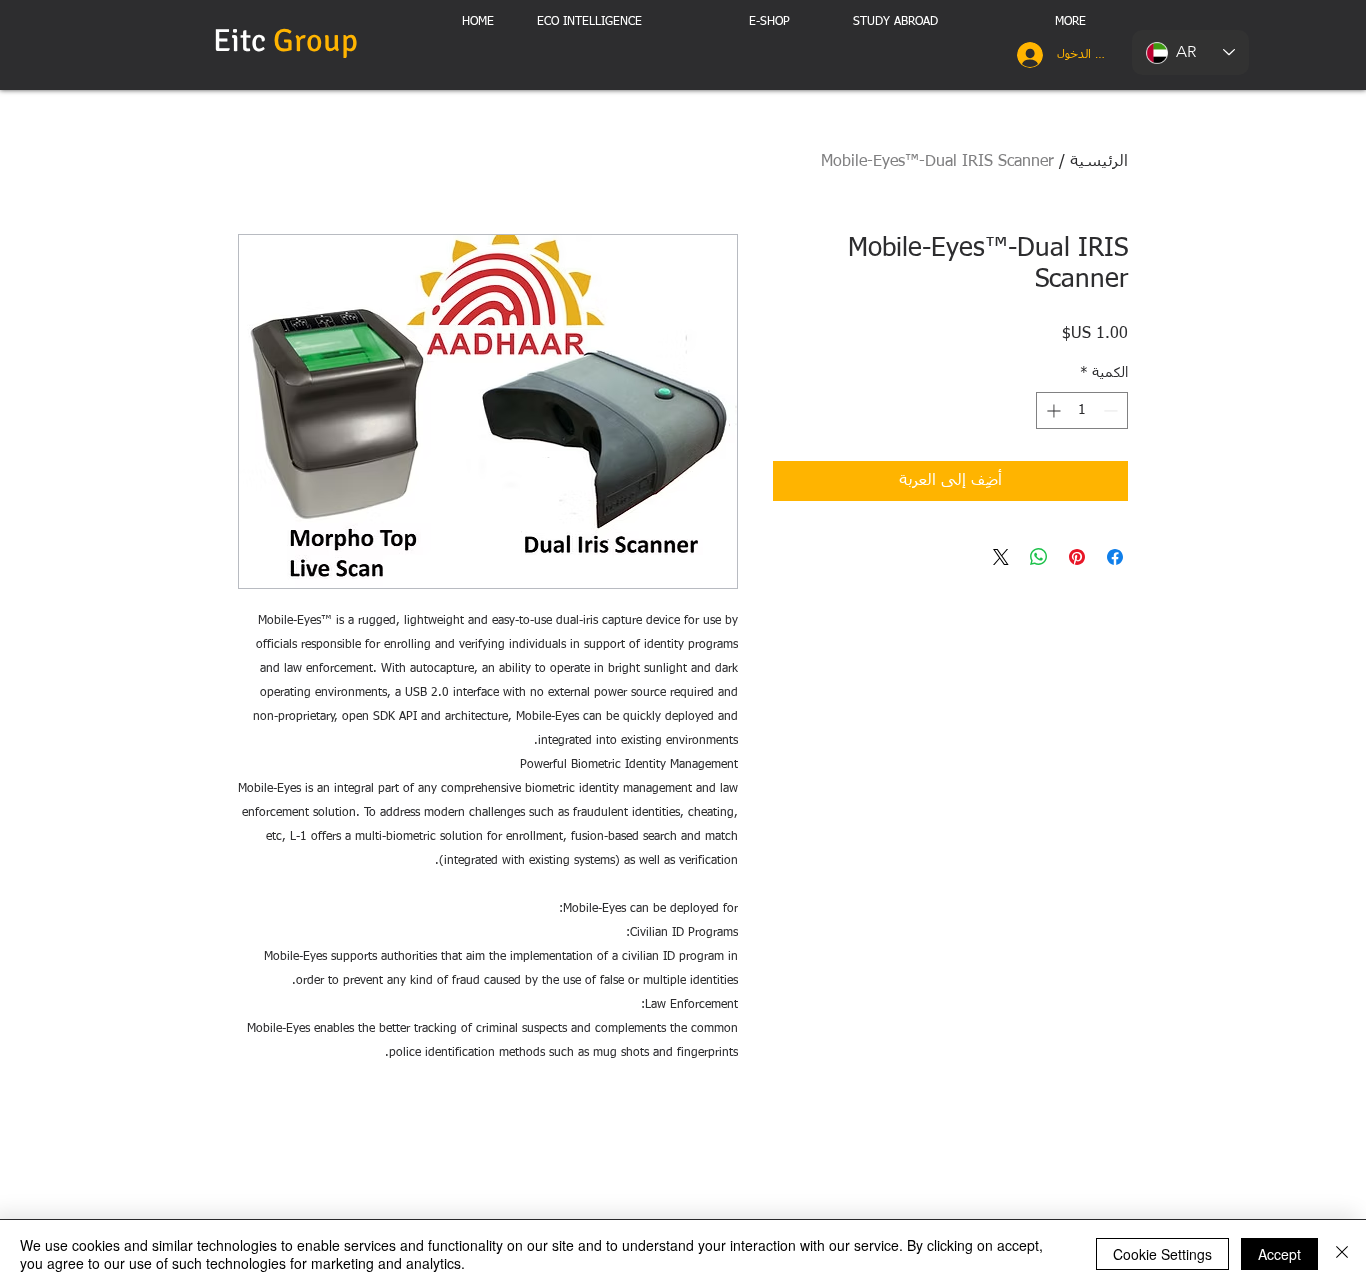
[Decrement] (1112, 410)
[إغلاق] (1342, 1254)
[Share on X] (1001, 557)
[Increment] (1051, 410)
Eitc (289, 40)
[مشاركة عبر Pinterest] (1077, 557)
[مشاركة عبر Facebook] (1115, 557)
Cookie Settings (1162, 1254)
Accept (1279, 1254)
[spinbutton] (1082, 410)
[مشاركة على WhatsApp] (1039, 557)
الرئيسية (1099, 162)
